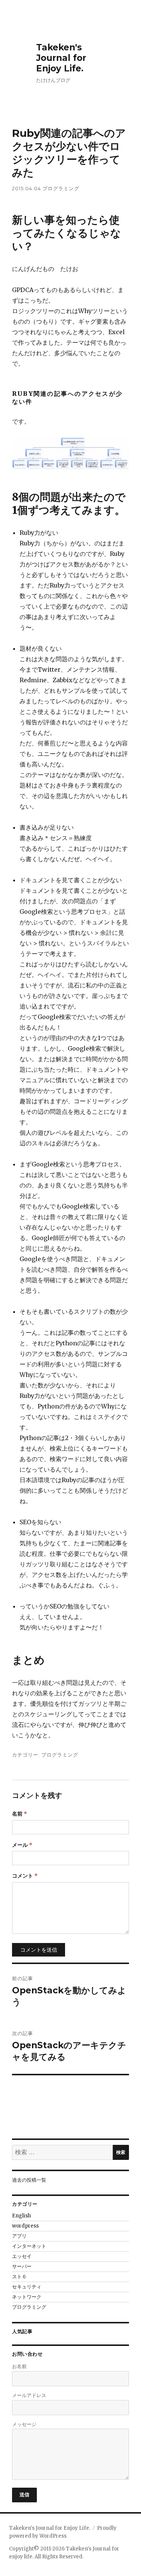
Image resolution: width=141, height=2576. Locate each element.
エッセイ (22, 2256)
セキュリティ (27, 2287)
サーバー (22, 2266)
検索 (121, 2152)
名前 (20, 1814)
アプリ (19, 2236)
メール (22, 1845)
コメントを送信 (39, 1950)
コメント (25, 1876)
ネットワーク (27, 2297)
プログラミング (61, 188)
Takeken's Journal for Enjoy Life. (61, 58)
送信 (25, 2494)
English (21, 2216)
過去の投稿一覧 (29, 2180)
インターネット (29, 2246)
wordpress (25, 2226)
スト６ (19, 2277)
